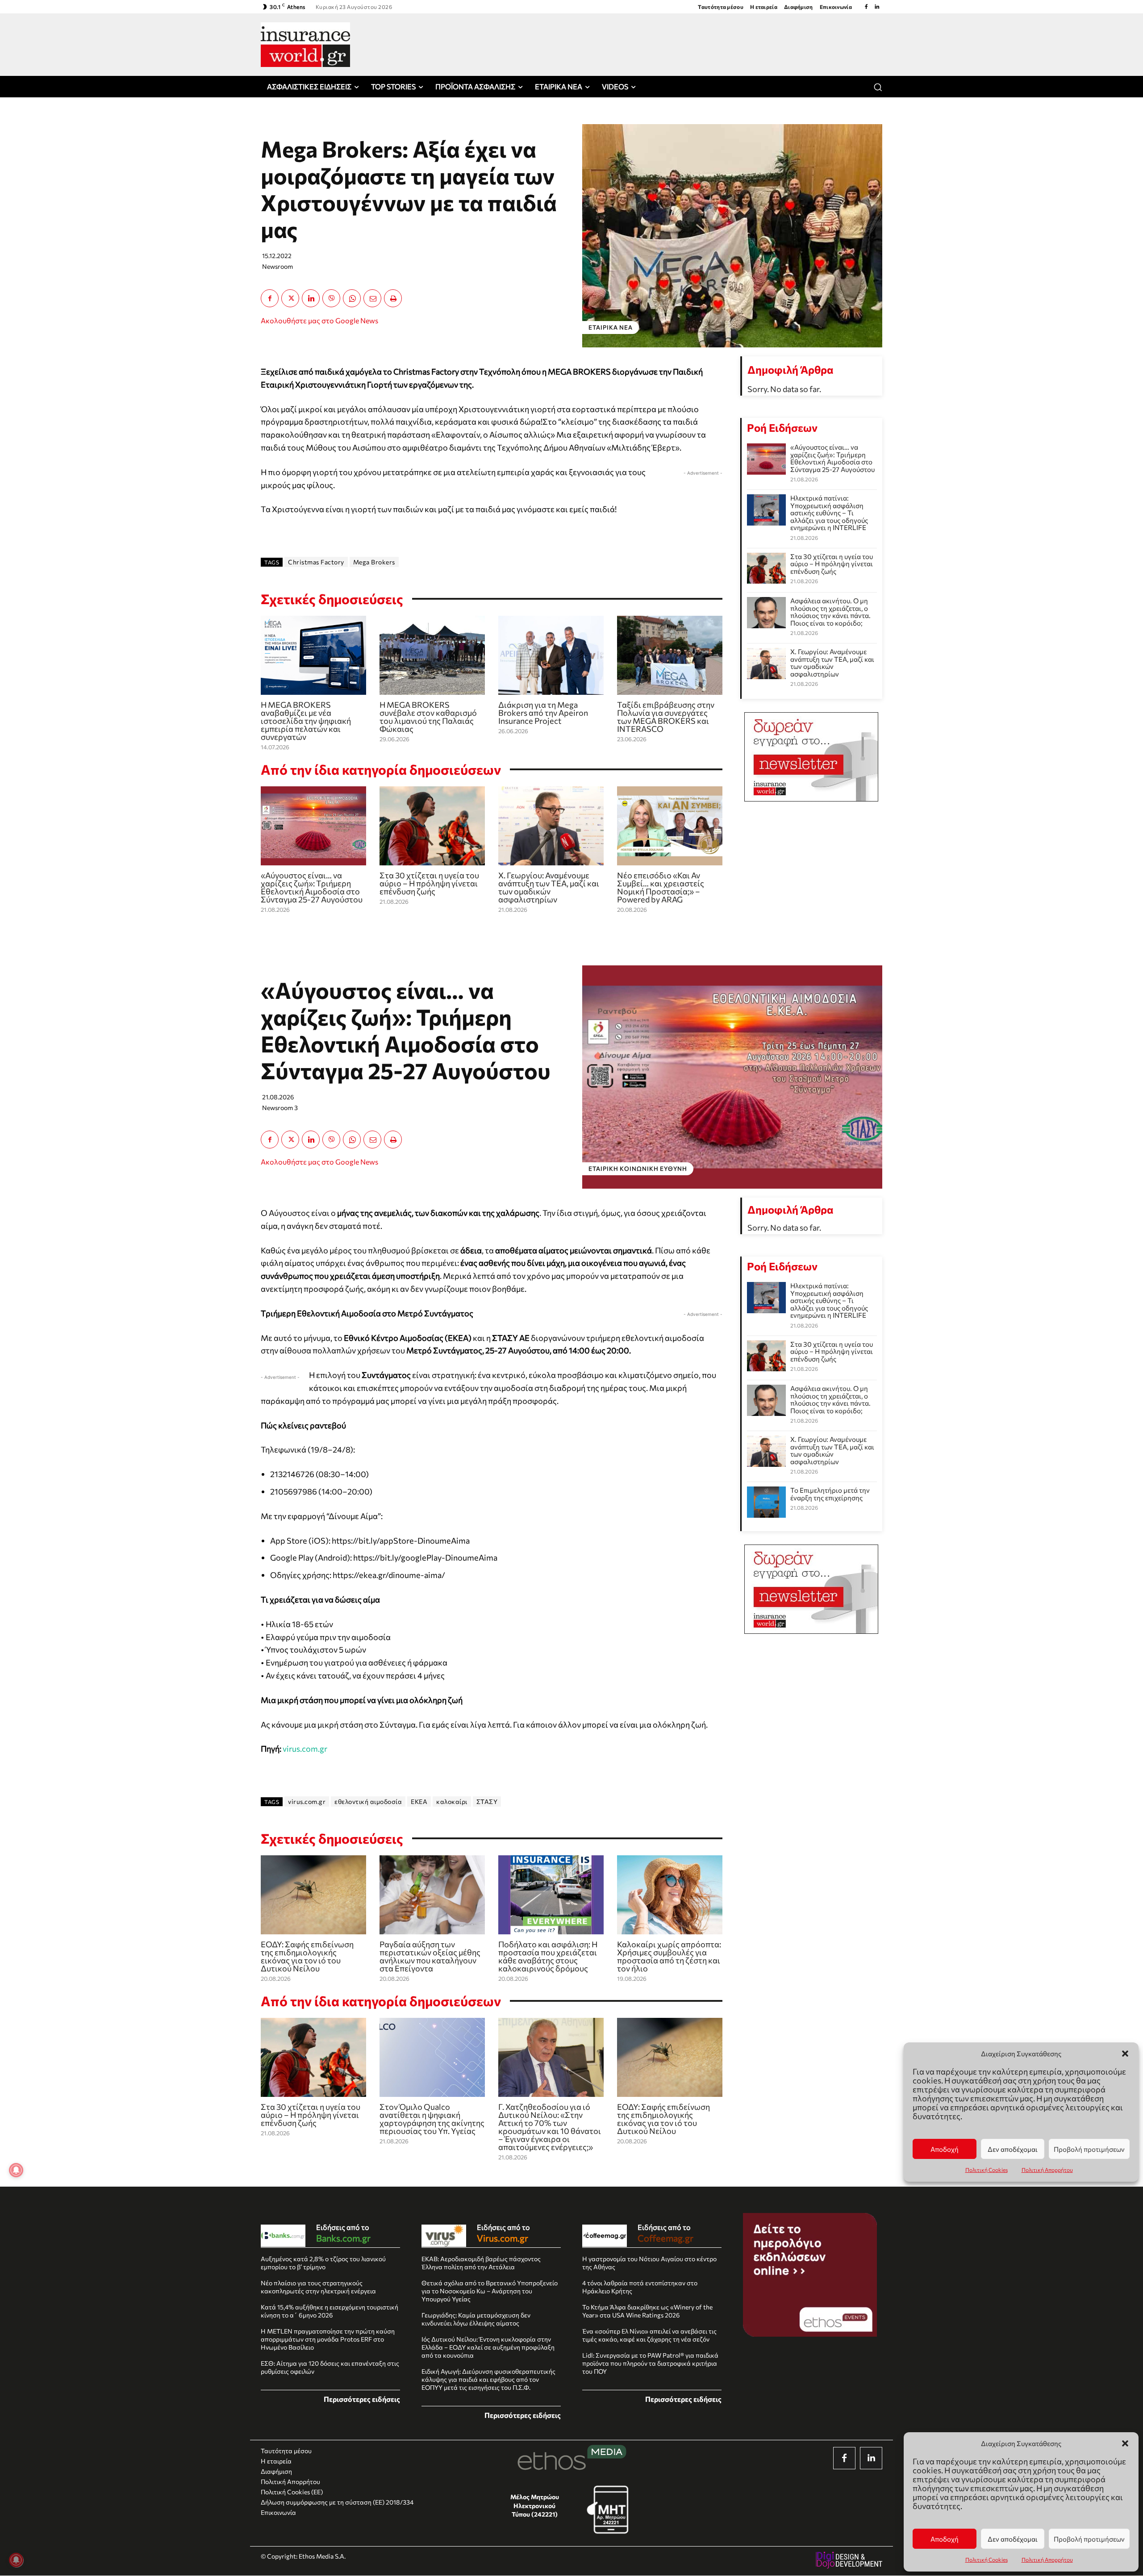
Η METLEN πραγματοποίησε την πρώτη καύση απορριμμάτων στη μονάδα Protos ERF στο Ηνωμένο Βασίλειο (328, 2339)
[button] (1125, 2443)
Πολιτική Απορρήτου (1047, 2559)
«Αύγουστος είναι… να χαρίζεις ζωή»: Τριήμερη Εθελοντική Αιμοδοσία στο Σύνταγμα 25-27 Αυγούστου (312, 887)
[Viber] (331, 298)
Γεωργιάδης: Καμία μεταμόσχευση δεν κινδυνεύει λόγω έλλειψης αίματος (476, 2319)
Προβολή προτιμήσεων (1089, 2539)
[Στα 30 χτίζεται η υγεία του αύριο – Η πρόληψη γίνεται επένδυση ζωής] (432, 826)
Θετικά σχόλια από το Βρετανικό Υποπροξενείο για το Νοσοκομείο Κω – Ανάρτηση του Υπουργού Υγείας (490, 2291)
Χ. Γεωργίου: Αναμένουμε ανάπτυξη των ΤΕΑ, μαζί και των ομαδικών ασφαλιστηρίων (549, 887)
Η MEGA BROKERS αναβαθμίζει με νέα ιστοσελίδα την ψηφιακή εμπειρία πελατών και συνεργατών (306, 721)
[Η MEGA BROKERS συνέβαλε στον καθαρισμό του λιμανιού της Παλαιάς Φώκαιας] (432, 655)
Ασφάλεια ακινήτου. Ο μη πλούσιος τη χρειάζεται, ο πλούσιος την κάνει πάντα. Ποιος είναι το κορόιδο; (830, 612)
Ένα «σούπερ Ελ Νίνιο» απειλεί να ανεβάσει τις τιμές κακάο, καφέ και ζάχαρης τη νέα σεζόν (649, 2335)
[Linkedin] (877, 7)
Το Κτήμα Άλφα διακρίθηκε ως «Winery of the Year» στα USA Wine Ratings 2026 (647, 2311)
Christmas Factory (316, 562)
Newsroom (277, 266)
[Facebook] (866, 7)
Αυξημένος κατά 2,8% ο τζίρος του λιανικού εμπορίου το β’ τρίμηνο (323, 2263)
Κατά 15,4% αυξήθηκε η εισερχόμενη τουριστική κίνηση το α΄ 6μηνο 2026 (330, 2311)
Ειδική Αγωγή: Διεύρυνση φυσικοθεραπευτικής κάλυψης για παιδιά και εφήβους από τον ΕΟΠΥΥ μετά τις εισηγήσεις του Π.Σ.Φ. (488, 2379)
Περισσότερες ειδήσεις (362, 2399)
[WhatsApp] (352, 298)
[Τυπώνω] (393, 298)
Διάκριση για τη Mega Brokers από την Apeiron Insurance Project (543, 713)
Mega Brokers (374, 562)
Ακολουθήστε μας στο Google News (319, 320)
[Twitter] (290, 298)
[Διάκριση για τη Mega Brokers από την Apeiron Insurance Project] (551, 655)
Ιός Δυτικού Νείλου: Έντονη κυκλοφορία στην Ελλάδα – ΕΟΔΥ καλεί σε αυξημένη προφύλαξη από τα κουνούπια (488, 2347)
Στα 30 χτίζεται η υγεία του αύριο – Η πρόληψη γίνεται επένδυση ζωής (429, 883)
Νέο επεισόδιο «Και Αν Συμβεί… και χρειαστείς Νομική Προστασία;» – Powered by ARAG (661, 887)
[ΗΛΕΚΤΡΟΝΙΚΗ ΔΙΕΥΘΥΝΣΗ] (372, 298)
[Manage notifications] (16, 2560)
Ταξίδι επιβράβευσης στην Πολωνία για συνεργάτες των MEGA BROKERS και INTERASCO (666, 717)
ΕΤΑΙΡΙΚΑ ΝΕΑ (611, 327)
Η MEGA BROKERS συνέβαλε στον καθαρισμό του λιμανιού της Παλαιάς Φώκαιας (428, 717)
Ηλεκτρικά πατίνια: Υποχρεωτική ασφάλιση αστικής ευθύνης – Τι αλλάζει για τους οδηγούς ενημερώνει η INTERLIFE (829, 513)
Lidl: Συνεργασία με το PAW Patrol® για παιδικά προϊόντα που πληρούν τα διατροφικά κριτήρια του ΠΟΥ (650, 2363)
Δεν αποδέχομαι (1013, 2539)
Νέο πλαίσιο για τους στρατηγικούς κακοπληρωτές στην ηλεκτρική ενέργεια (318, 2287)
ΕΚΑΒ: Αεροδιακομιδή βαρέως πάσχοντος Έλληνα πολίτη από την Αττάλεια (481, 2263)
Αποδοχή (945, 2539)
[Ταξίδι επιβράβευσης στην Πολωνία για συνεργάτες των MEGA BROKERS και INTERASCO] (670, 655)
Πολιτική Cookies (987, 2559)
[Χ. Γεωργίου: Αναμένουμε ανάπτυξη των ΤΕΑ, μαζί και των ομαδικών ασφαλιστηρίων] (551, 826)
